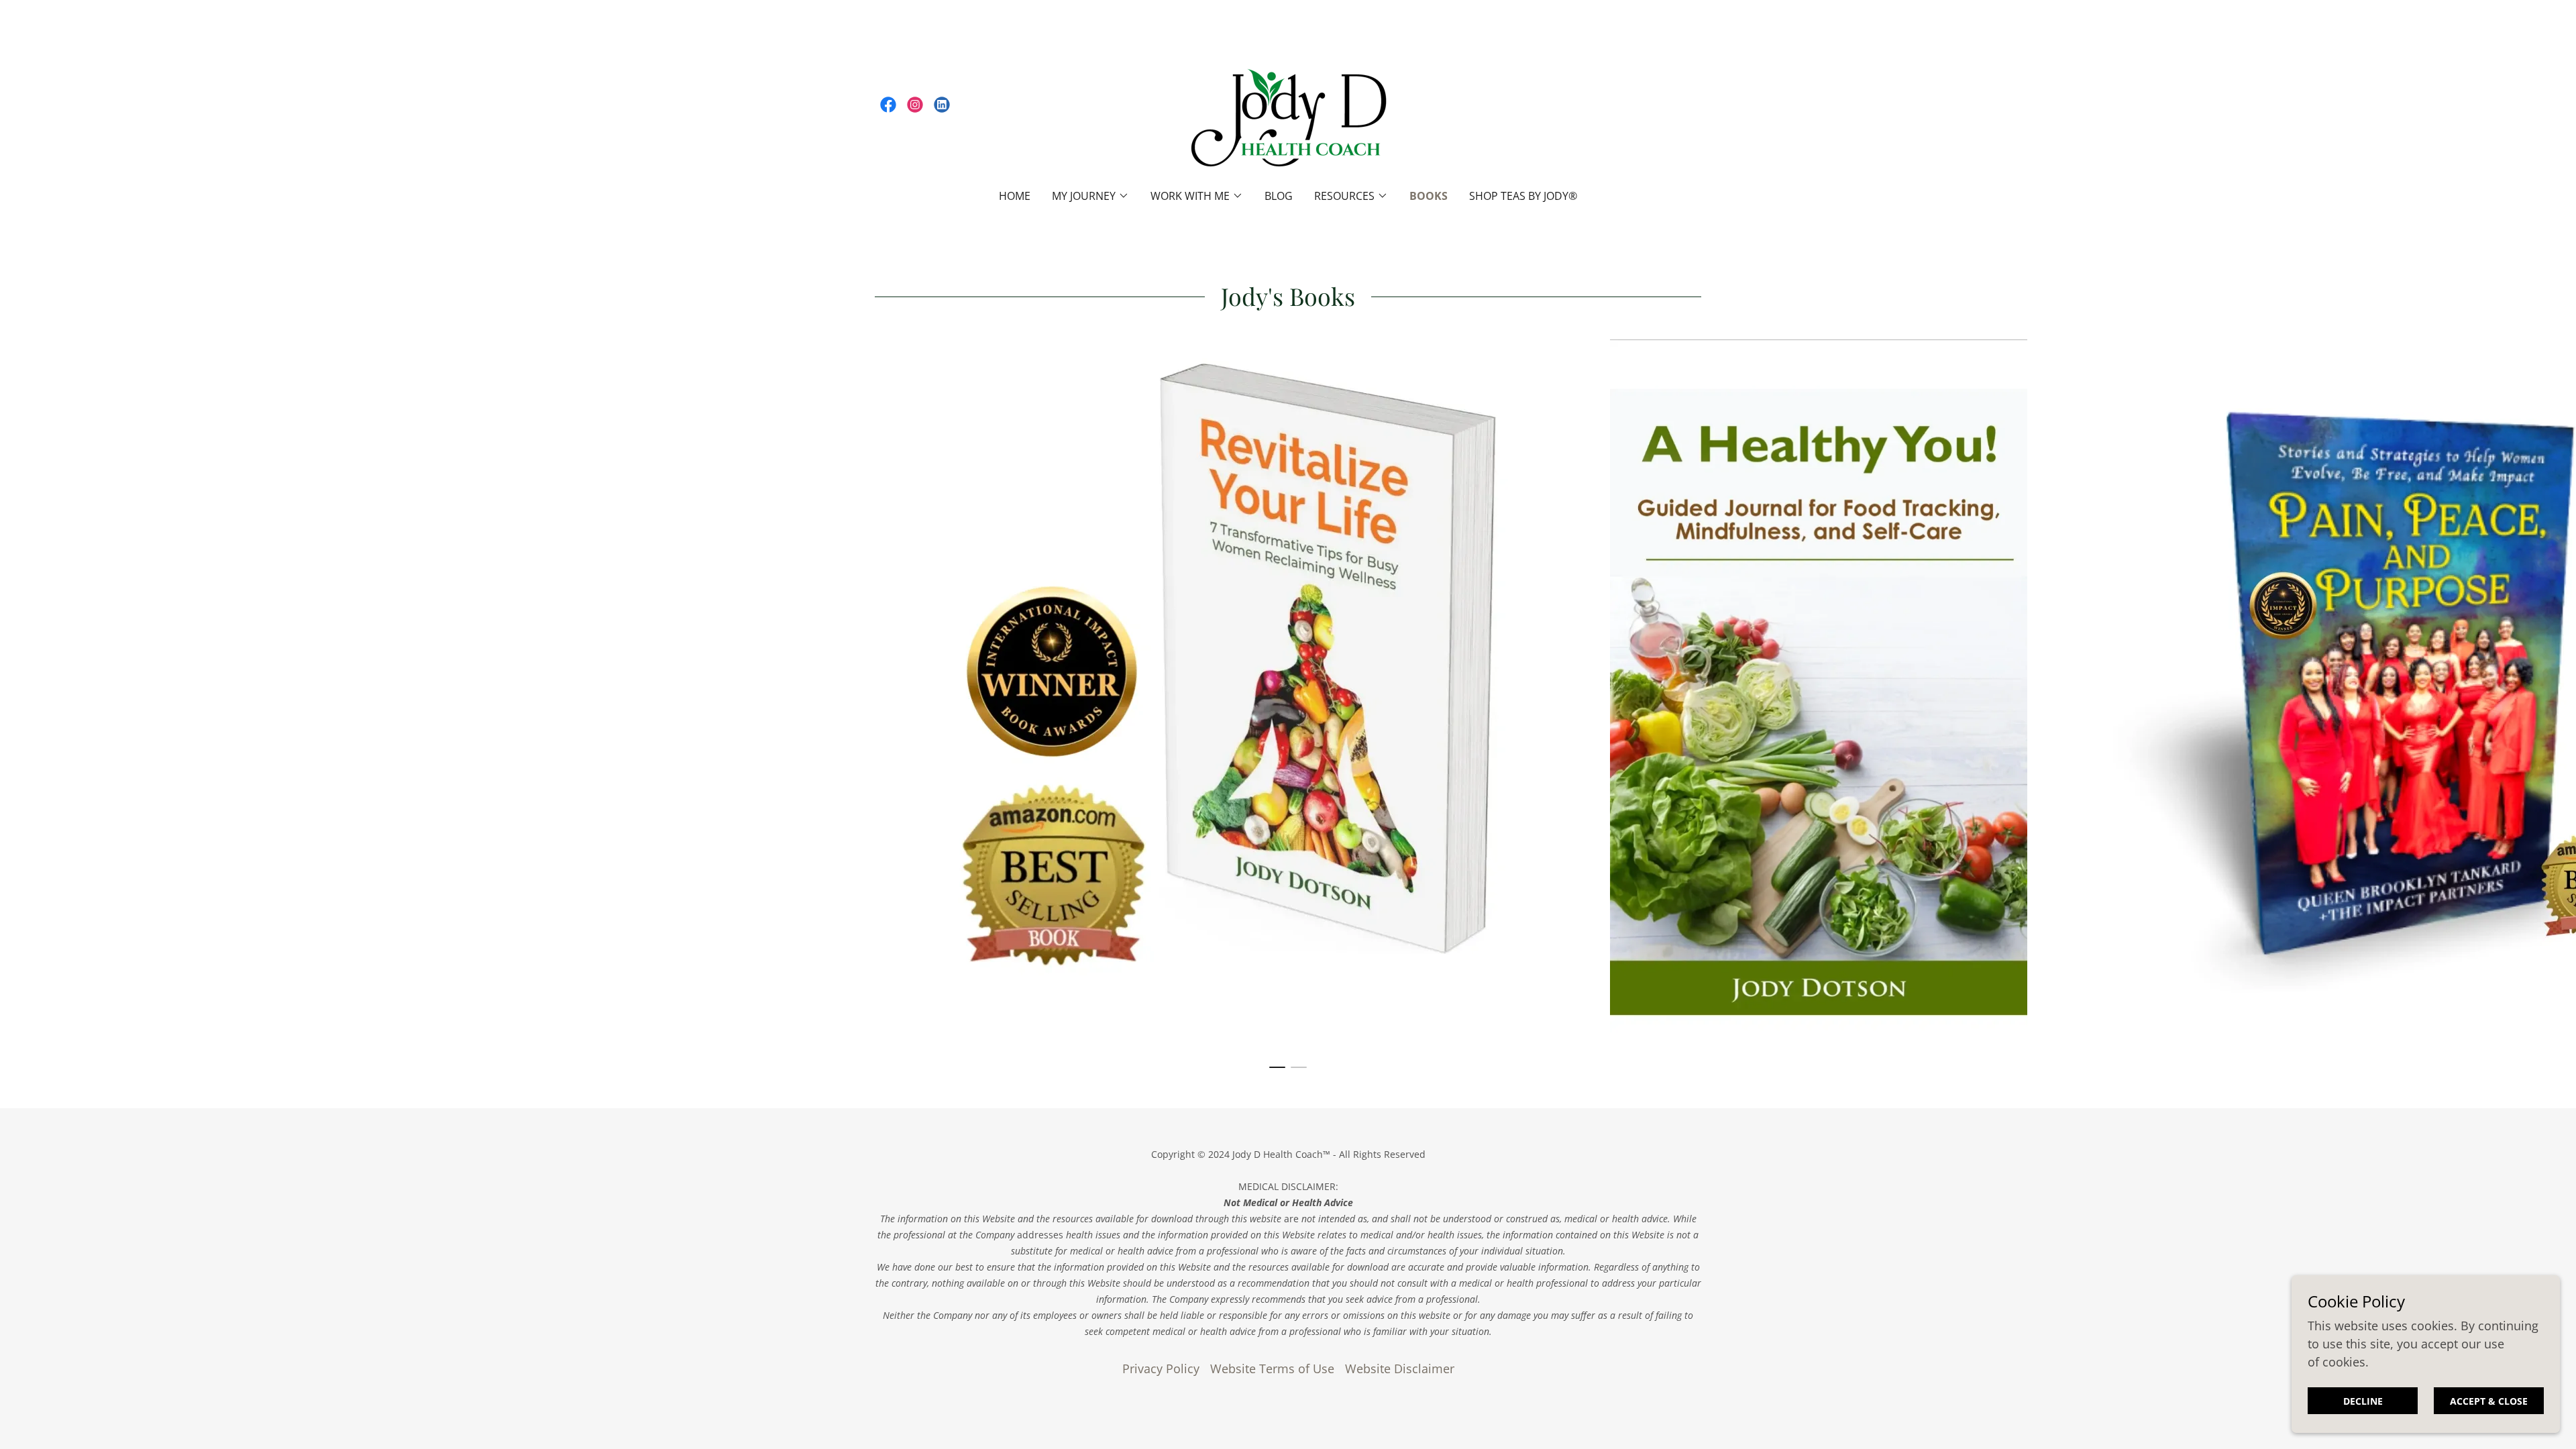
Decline (2363, 1401)
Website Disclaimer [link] (1400, 1368)
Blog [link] (1279, 196)
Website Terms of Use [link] (1272, 1368)
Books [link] (1429, 196)
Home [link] (1015, 196)
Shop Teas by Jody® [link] (1523, 196)
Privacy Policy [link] (1161, 1368)
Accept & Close (2489, 1401)
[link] (888, 105)
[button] (1090, 196)
